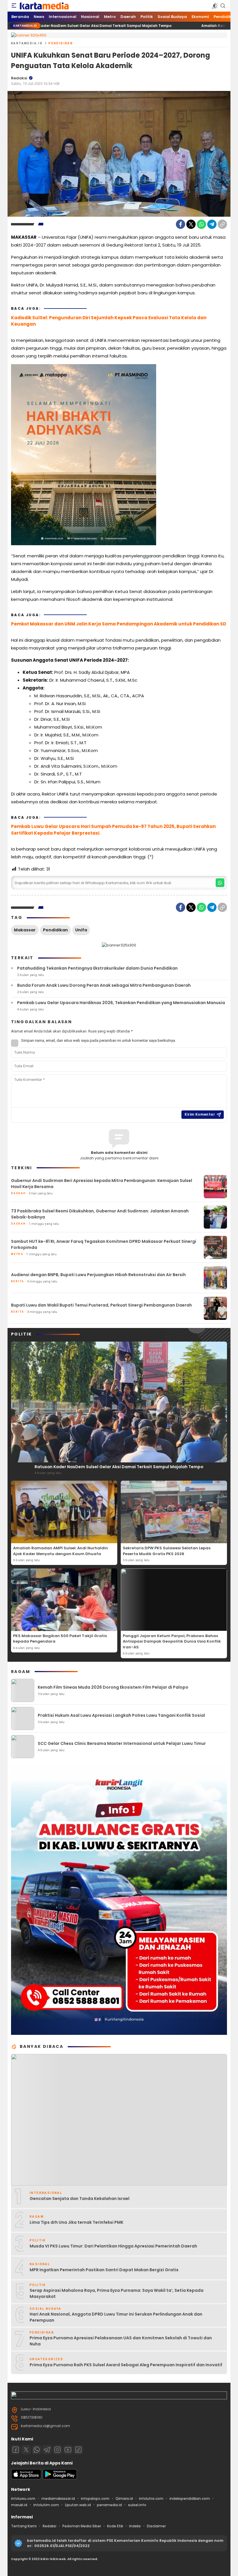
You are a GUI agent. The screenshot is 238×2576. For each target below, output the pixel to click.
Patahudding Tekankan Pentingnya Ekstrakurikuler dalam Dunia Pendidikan (97, 968)
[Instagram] (57, 2450)
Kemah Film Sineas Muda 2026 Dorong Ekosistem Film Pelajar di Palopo (113, 1687)
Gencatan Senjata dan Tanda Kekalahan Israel (80, 2199)
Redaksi (19, 78)
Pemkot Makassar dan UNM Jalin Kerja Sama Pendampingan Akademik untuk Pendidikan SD (119, 624)
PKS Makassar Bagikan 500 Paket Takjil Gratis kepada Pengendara (60, 1639)
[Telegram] (212, 224)
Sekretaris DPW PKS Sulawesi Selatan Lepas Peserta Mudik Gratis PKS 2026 (167, 1551)
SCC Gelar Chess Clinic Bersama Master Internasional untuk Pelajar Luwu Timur (122, 1743)
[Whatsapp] (37, 2450)
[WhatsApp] (201, 224)
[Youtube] (68, 2450)
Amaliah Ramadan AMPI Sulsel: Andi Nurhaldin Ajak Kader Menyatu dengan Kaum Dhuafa (61, 1551)
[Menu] (14, 6)
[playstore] (60, 2478)
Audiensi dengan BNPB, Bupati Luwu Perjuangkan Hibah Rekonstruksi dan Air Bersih (98, 1275)
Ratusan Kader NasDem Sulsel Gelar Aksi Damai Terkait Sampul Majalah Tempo (119, 1467)
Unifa (81, 930)
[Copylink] (222, 224)
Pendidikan (61, 43)
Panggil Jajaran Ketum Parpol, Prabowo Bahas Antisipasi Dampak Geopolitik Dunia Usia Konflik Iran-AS (172, 1641)
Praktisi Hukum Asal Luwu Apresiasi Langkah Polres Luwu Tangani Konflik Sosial (121, 1715)
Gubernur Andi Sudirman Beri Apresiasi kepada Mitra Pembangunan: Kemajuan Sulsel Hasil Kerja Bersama (102, 1184)
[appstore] (26, 2478)
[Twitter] (191, 224)
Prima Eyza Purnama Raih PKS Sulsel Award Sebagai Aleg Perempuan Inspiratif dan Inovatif (126, 2365)
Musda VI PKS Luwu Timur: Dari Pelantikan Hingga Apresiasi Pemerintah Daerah (113, 2246)
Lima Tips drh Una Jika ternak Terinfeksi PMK (76, 2222)
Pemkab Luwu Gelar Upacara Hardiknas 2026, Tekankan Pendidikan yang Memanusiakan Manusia (121, 1003)
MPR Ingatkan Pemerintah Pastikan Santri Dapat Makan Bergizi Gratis (104, 2270)
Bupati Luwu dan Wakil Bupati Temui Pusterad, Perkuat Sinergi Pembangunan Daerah (101, 1305)
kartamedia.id (27, 43)
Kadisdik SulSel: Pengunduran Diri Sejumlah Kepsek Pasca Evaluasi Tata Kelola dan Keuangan (109, 321)
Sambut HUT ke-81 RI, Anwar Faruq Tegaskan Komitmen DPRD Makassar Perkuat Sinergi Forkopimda (104, 1244)
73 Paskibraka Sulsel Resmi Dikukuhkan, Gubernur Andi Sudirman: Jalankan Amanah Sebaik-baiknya (100, 1214)
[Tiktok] (78, 2450)
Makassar (25, 930)
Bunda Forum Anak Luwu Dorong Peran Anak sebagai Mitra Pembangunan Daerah (104, 985)
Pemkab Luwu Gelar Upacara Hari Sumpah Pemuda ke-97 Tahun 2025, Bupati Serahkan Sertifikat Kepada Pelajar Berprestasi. (113, 830)
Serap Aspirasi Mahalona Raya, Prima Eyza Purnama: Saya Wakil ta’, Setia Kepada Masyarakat (117, 2293)
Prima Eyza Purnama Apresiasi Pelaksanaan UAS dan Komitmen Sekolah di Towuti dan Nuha (121, 2341)
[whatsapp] (220, 883)
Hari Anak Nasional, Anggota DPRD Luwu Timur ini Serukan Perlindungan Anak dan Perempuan (116, 2317)
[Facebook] (181, 224)
